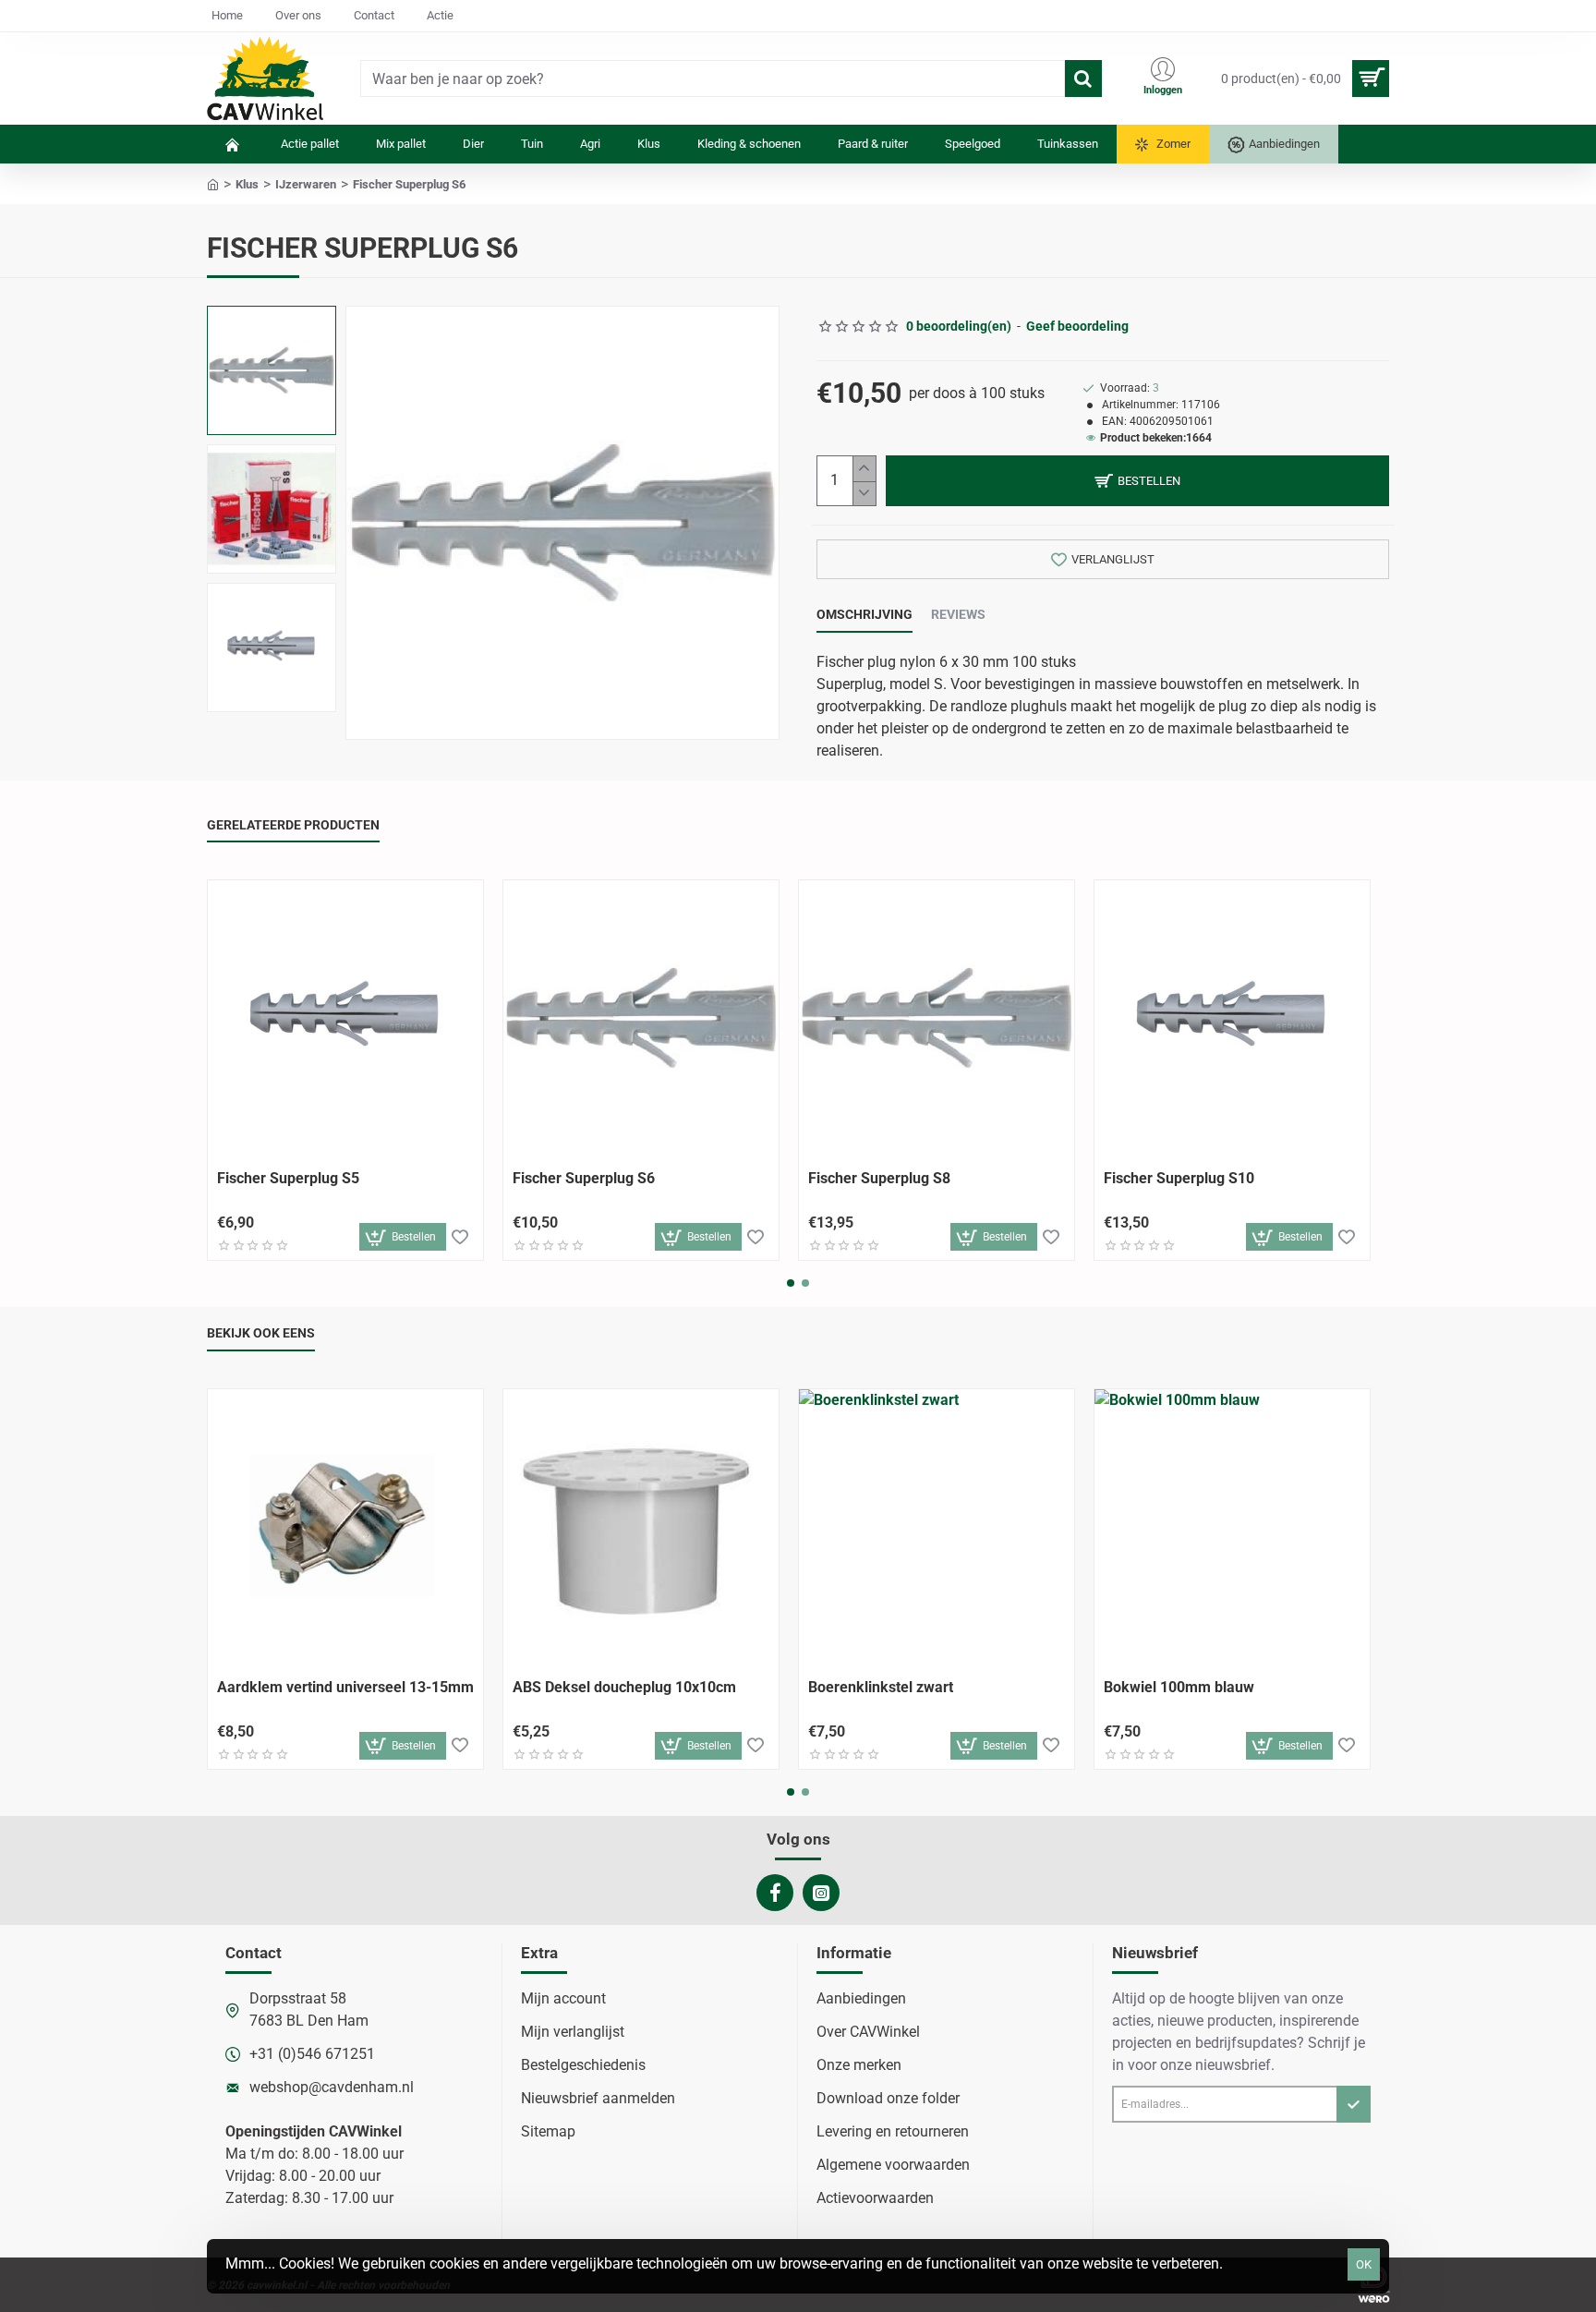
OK (1364, 2264)
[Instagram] (821, 1893)
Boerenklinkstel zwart (881, 1687)
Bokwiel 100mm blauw (1179, 1687)
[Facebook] (775, 1893)
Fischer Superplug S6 (584, 1178)
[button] (276, 324)
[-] (864, 494)
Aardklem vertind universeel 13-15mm (345, 1687)
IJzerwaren (306, 184)
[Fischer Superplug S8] (937, 1018)
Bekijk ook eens (261, 1333)
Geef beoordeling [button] (1077, 326)
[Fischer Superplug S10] (1232, 1018)
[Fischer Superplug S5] (345, 1018)
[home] (213, 183)
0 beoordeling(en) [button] (959, 326)
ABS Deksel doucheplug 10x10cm (624, 1687)
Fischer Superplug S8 (879, 1178)
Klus (247, 184)
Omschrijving (864, 614)
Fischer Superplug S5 (288, 1178)
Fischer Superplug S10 (1179, 1178)
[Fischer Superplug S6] (641, 1018)
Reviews (958, 614)
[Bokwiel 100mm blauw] (1232, 1527)
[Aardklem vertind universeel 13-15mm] (345, 1527)
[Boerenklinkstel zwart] (937, 1527)
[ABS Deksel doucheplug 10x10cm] (641, 1527)
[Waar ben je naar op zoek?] (1083, 79)
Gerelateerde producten (293, 825)
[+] (864, 469)
